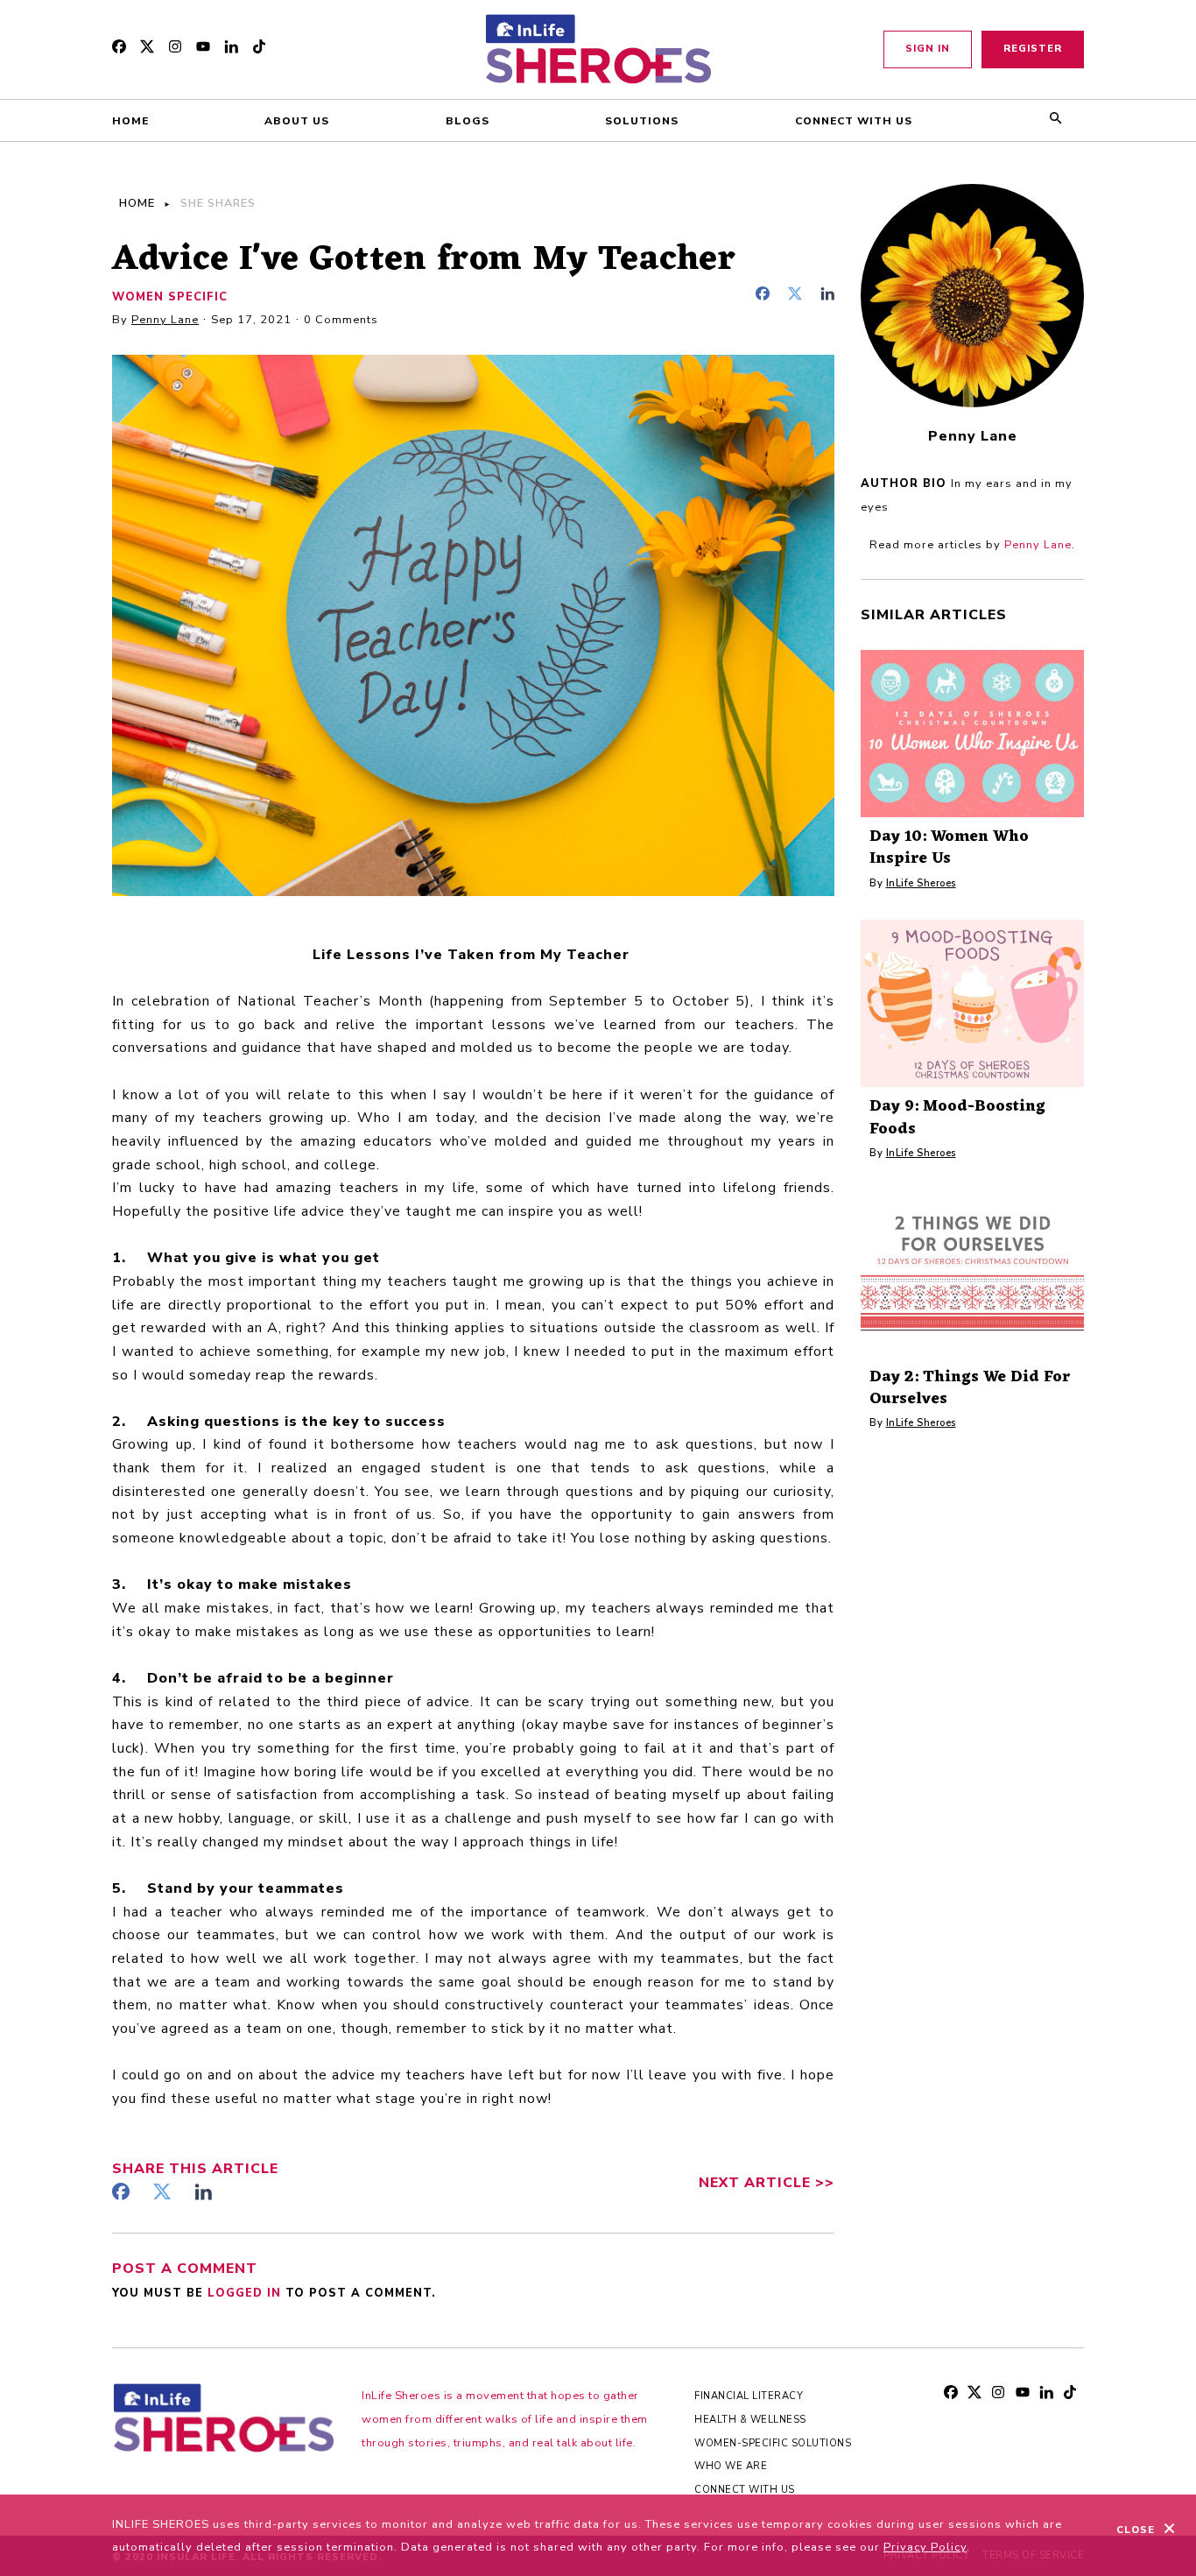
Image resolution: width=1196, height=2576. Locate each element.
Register (1033, 49)
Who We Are (731, 2466)
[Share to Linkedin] (827, 296)
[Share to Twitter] (800, 296)
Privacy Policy (925, 2547)
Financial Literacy (749, 2396)
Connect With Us (745, 2490)
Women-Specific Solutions (773, 2443)
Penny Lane (165, 320)
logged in (246, 2293)
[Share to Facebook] (767, 296)
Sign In (928, 49)
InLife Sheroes (921, 883)
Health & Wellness (750, 2420)
